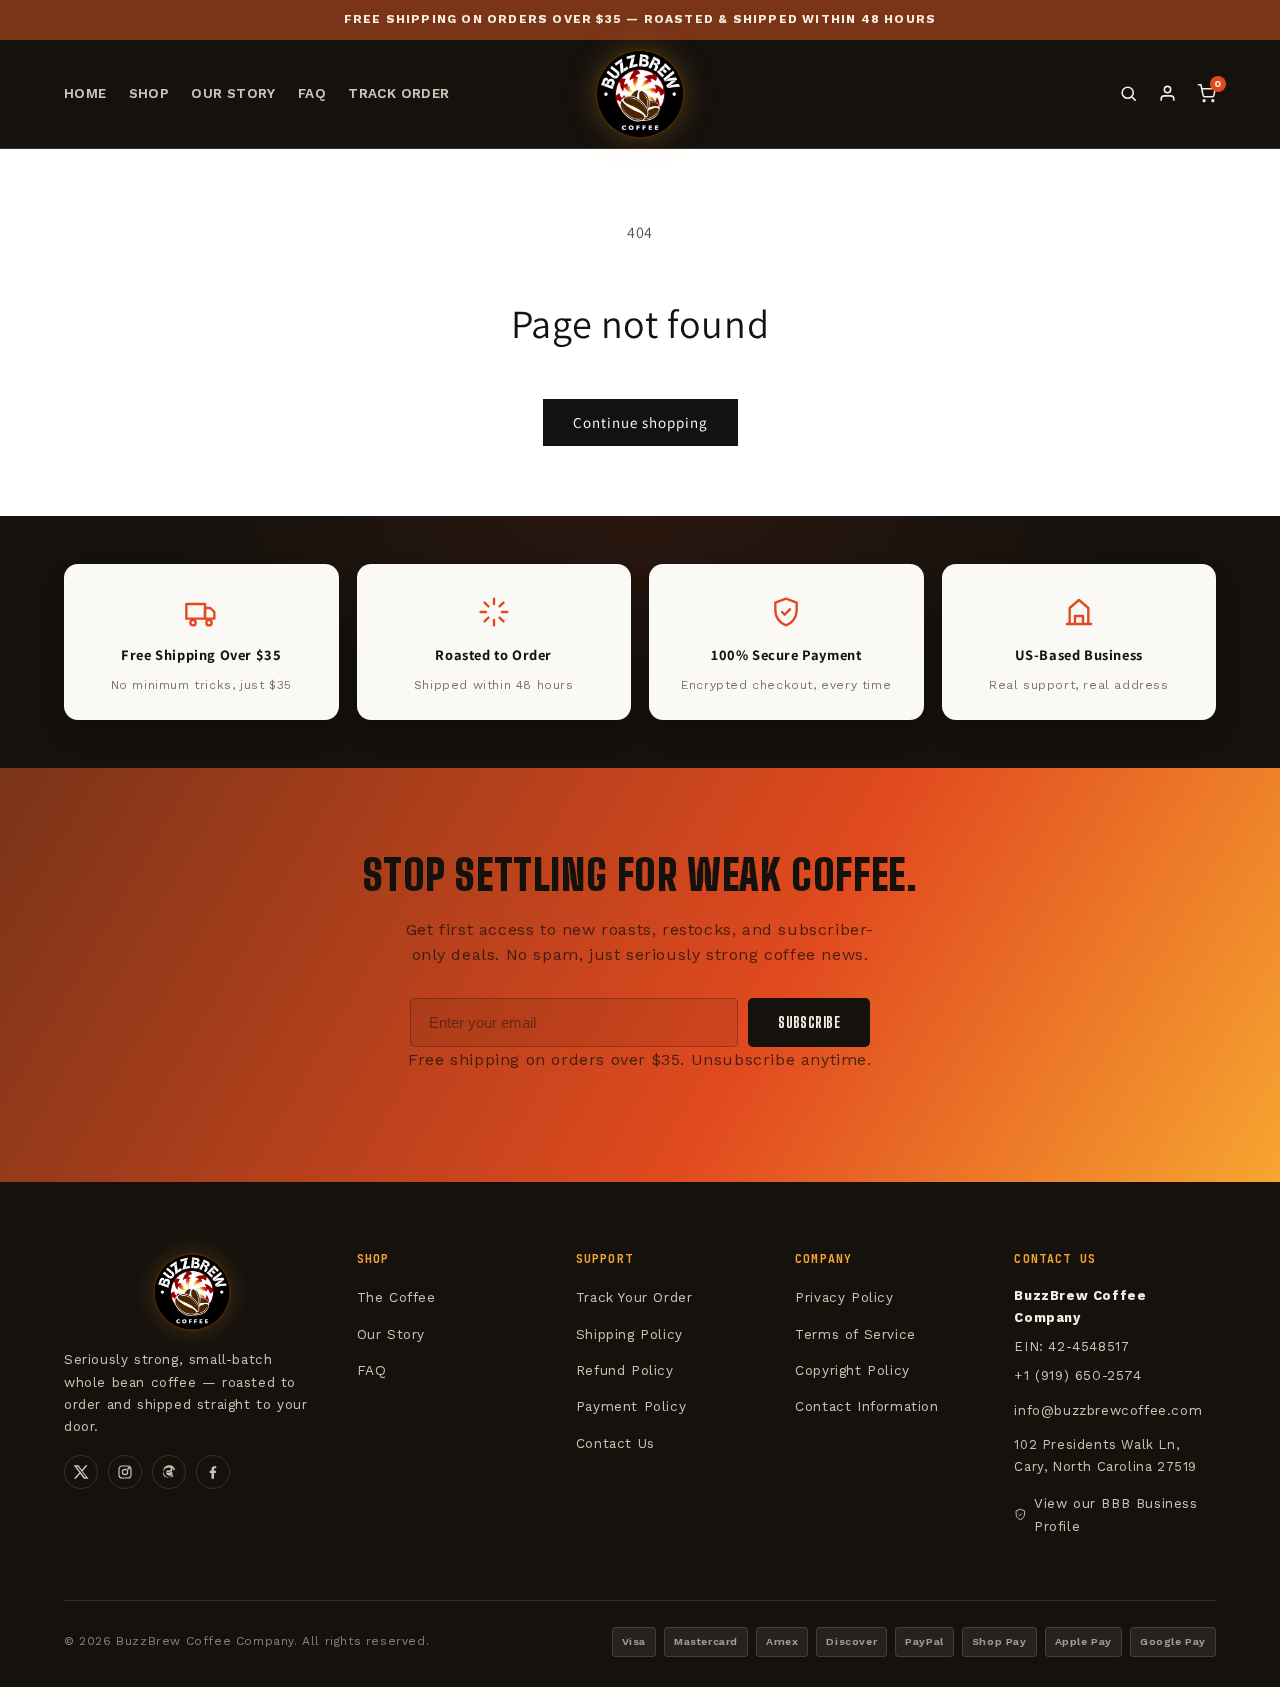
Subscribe (809, 1022)
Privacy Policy (844, 1297)
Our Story (233, 93)
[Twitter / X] (81, 1472)
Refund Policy (625, 1370)
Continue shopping (640, 422)
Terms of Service (855, 1334)
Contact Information (866, 1406)
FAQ (312, 93)
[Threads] (169, 1472)
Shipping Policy (629, 1334)
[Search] (1128, 93)
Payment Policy (631, 1406)
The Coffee (396, 1297)
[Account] (1167, 93)
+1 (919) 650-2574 (1077, 1375)
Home (85, 93)
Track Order (398, 93)
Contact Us (615, 1443)
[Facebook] (213, 1472)
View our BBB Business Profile (1116, 1514)
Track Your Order (634, 1297)
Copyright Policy (852, 1370)
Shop (149, 93)
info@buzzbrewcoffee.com (1108, 1410)
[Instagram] (125, 1472)
